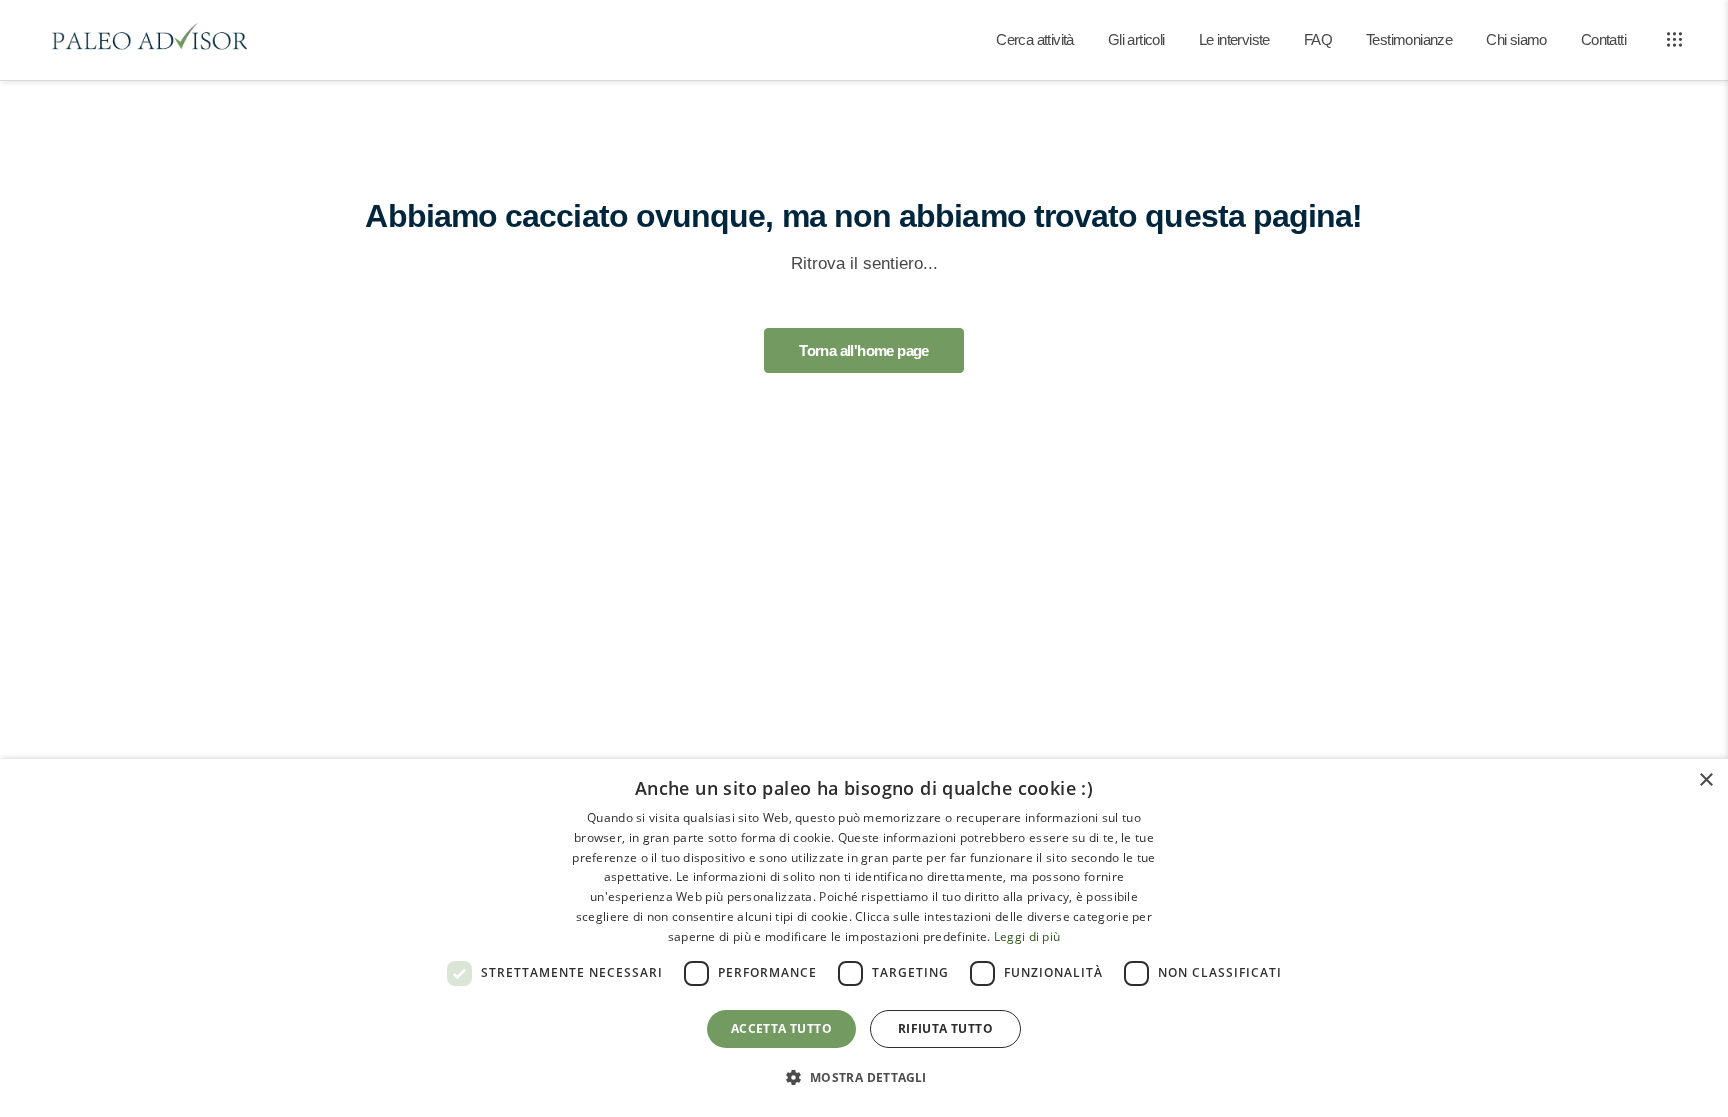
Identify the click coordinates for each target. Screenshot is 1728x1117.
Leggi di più (1027, 936)
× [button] (1705, 780)
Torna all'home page (864, 350)
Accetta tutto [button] (781, 1028)
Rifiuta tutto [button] (945, 1028)
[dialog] (864, 938)
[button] (863, 1078)
